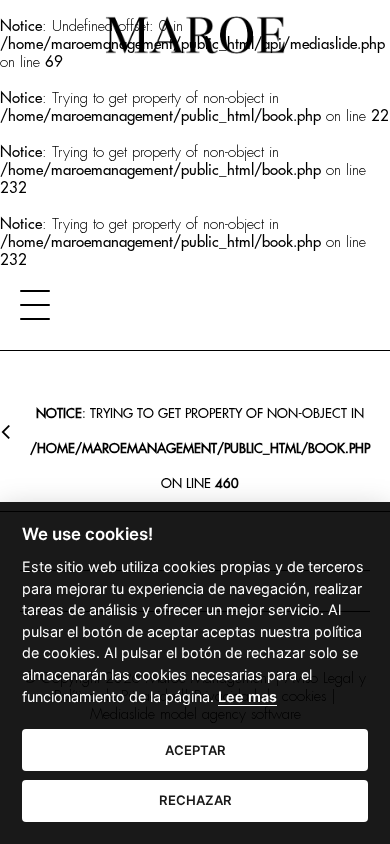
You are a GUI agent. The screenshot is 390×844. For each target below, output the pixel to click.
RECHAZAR (195, 800)
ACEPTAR (195, 750)
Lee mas (247, 696)
